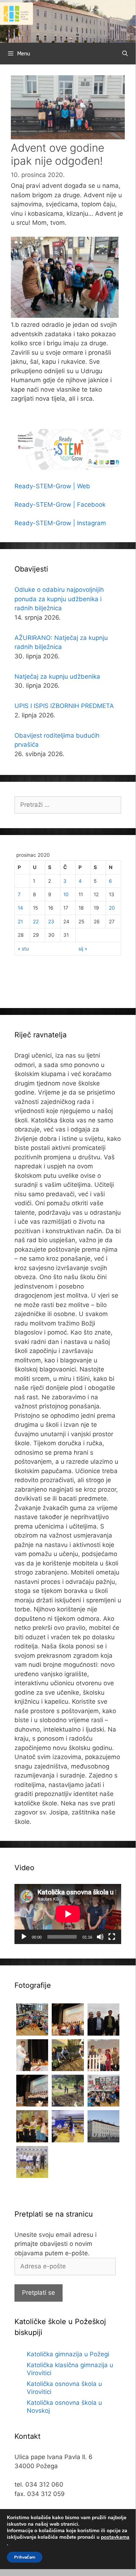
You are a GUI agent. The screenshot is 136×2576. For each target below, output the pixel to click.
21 (20, 922)
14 (20, 908)
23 (51, 922)
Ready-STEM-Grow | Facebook (60, 505)
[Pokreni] (24, 1937)
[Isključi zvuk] (100, 1937)
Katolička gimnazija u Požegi (68, 2354)
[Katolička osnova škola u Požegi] (68, 21)
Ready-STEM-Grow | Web (52, 486)
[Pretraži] (125, 54)
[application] (68, 1914)
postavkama (115, 2537)
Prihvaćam (25, 2557)
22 (36, 922)
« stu (23, 949)
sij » (83, 949)
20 (112, 908)
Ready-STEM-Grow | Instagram (60, 523)
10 (66, 894)
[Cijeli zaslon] (112, 1937)
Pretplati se (39, 2293)
